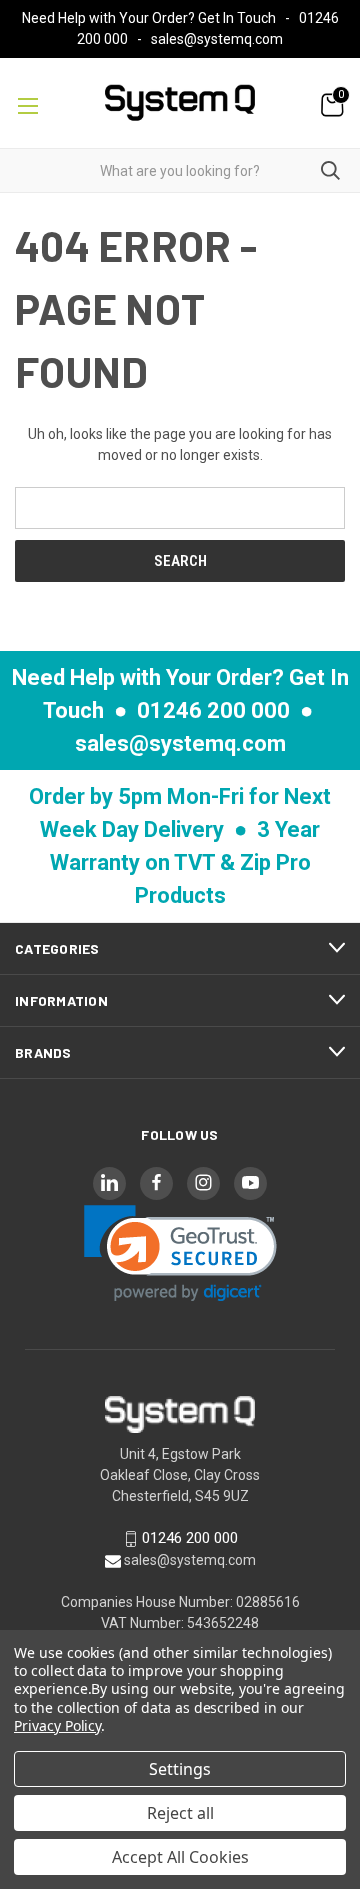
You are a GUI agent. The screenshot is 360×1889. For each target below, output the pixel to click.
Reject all (180, 1813)
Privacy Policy (57, 1725)
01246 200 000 (213, 710)
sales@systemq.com (217, 39)
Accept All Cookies (180, 1857)
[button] (180, 1253)
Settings (180, 1769)
